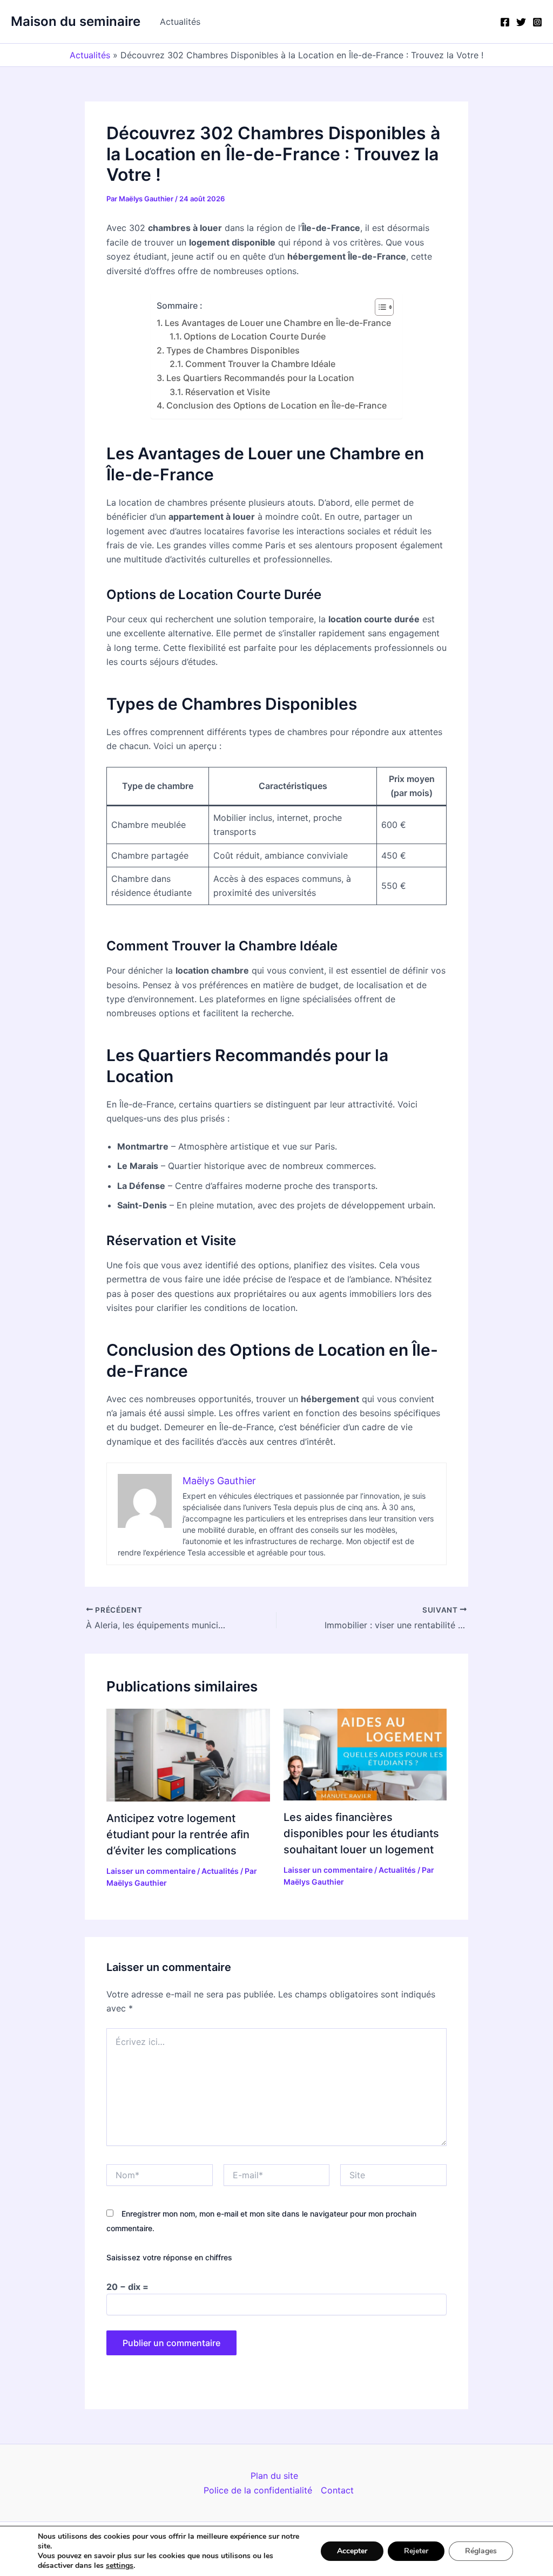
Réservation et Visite (228, 392)
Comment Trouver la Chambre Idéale (260, 364)
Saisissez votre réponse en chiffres (169, 2257)
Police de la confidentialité (258, 2490)
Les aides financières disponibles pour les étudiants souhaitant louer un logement (361, 1833)
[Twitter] (521, 22)
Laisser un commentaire (151, 1871)
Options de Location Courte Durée (255, 336)
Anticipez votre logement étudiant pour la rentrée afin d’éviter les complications (178, 1834)
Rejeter (416, 2551)
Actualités (180, 22)
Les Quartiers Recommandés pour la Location (260, 378)
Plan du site (274, 2476)
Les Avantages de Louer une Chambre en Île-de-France (278, 323)
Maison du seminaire (76, 21)
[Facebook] (505, 22)
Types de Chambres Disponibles (233, 350)
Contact (337, 2490)
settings (120, 2566)
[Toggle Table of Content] (379, 307)
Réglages (481, 2551)
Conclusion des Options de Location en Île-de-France (276, 405)
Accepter (352, 2551)
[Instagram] (537, 22)
